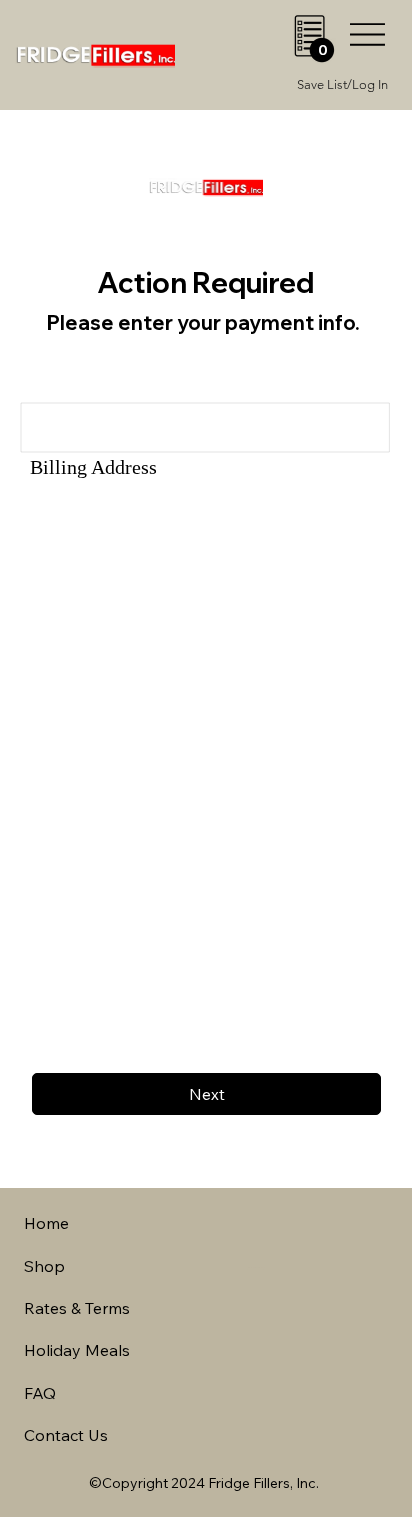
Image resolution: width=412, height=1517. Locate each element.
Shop (44, 1266)
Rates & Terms (77, 1308)
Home (46, 1223)
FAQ (40, 1393)
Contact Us (66, 1435)
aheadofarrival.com (256, 1267)
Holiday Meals (77, 1350)
